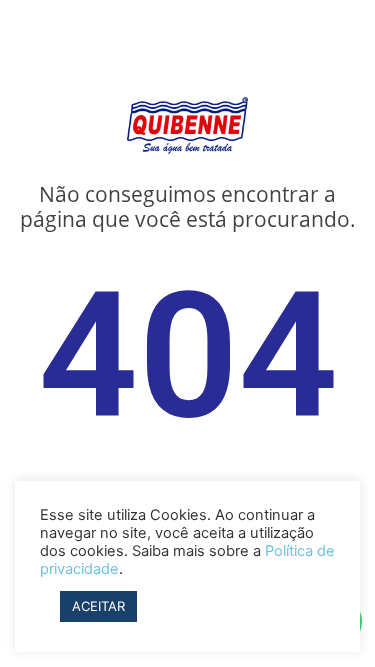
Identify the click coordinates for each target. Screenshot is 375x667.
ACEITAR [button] (98, 606)
